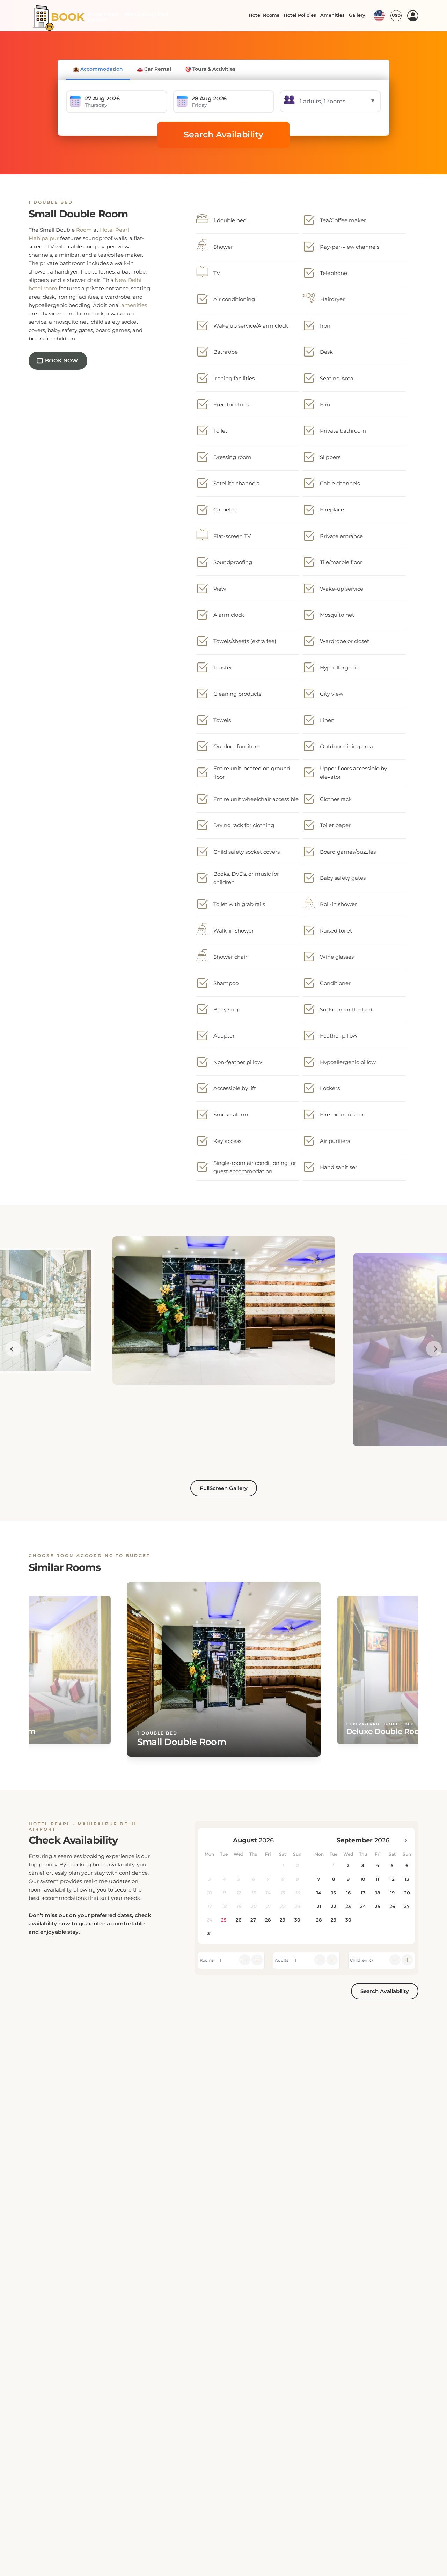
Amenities (332, 15)
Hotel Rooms (262, 15)
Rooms (207, 1960)
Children (359, 1960)
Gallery (357, 15)
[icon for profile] (413, 16)
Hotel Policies (299, 15)
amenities (134, 305)
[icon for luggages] (379, 15)
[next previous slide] (13, 1349)
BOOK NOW (61, 361)
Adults (282, 1960)
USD (396, 15)
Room (84, 230)
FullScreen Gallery (224, 1488)
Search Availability (223, 134)
